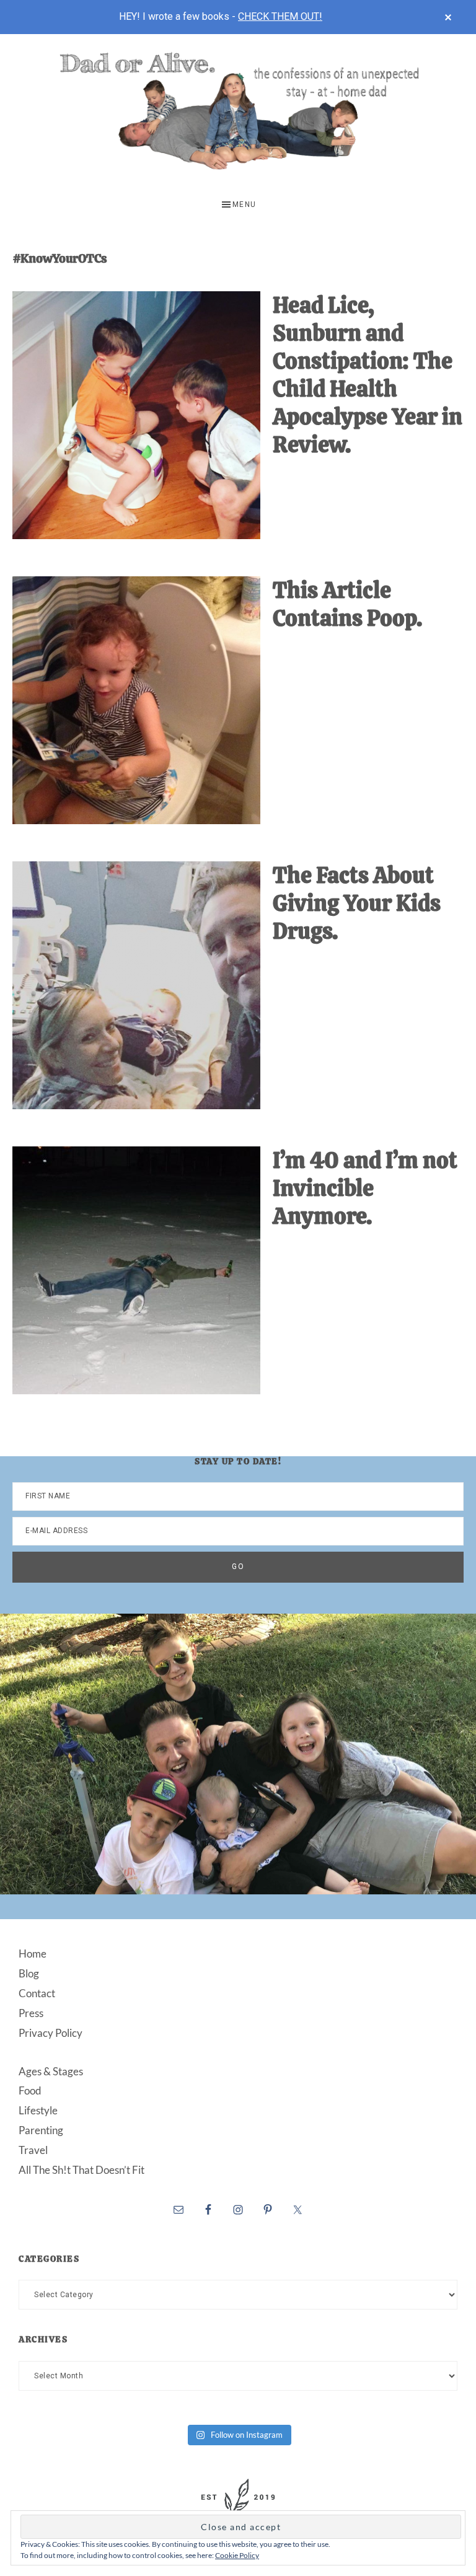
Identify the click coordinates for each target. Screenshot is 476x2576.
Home (33, 1954)
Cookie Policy (237, 2555)
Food (30, 2090)
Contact (37, 1993)
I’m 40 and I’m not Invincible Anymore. (365, 1188)
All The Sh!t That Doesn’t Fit (82, 2170)
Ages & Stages (51, 2071)
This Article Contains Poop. (347, 604)
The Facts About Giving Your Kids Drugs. (357, 903)
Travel (33, 2150)
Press (31, 2013)
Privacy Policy (51, 2033)
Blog (29, 1973)
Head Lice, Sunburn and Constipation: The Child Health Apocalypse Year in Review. (368, 375)
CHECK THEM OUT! (280, 16)
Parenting (41, 2130)
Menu (245, 204)
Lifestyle (38, 2110)
